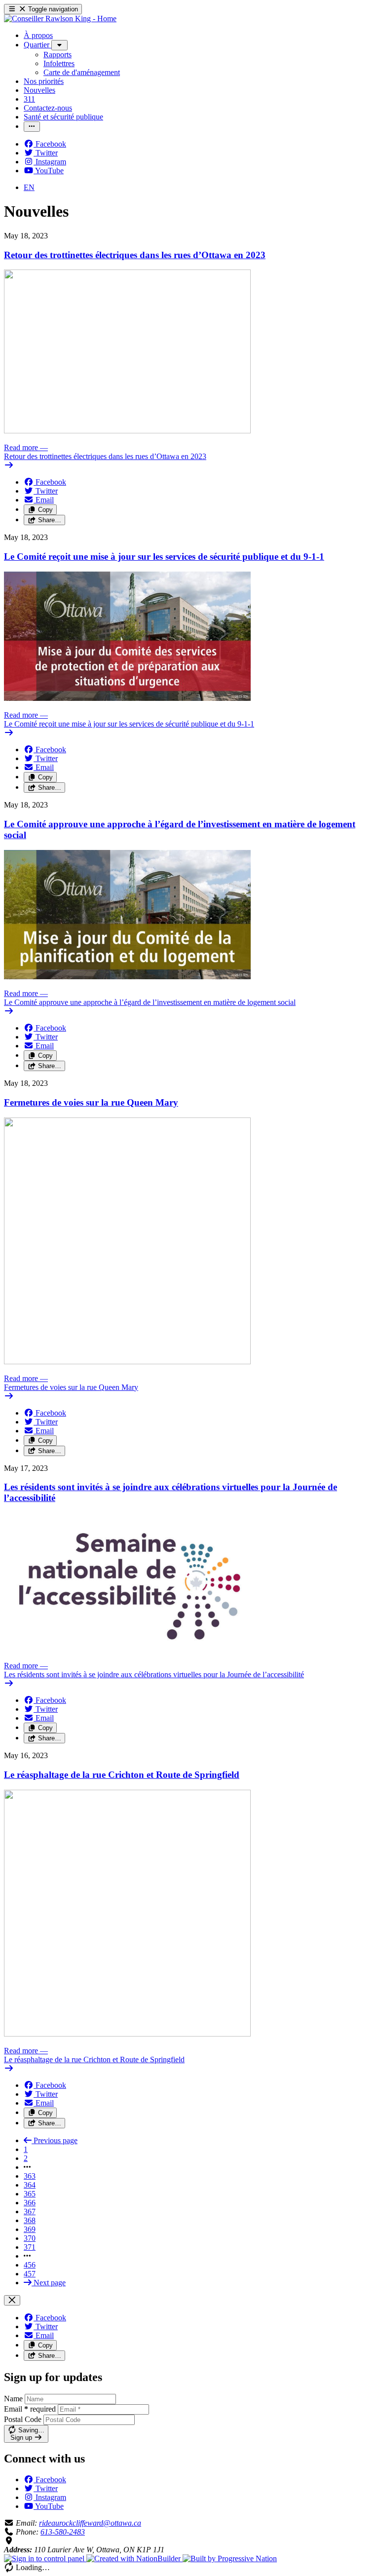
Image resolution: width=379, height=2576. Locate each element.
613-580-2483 (63, 2532)
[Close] (12, 2300)
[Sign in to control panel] (45, 2558)
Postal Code (23, 2419)
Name (13, 2399)
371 (30, 2247)
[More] (59, 45)
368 (30, 2220)
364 (30, 2185)
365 (30, 2194)
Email (30, 2409)
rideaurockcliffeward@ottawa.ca (90, 2523)
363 (30, 2176)
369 (30, 2229)
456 (30, 2265)
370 (30, 2238)
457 (30, 2274)
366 (30, 2203)
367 (30, 2211)
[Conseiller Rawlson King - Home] (60, 19)
